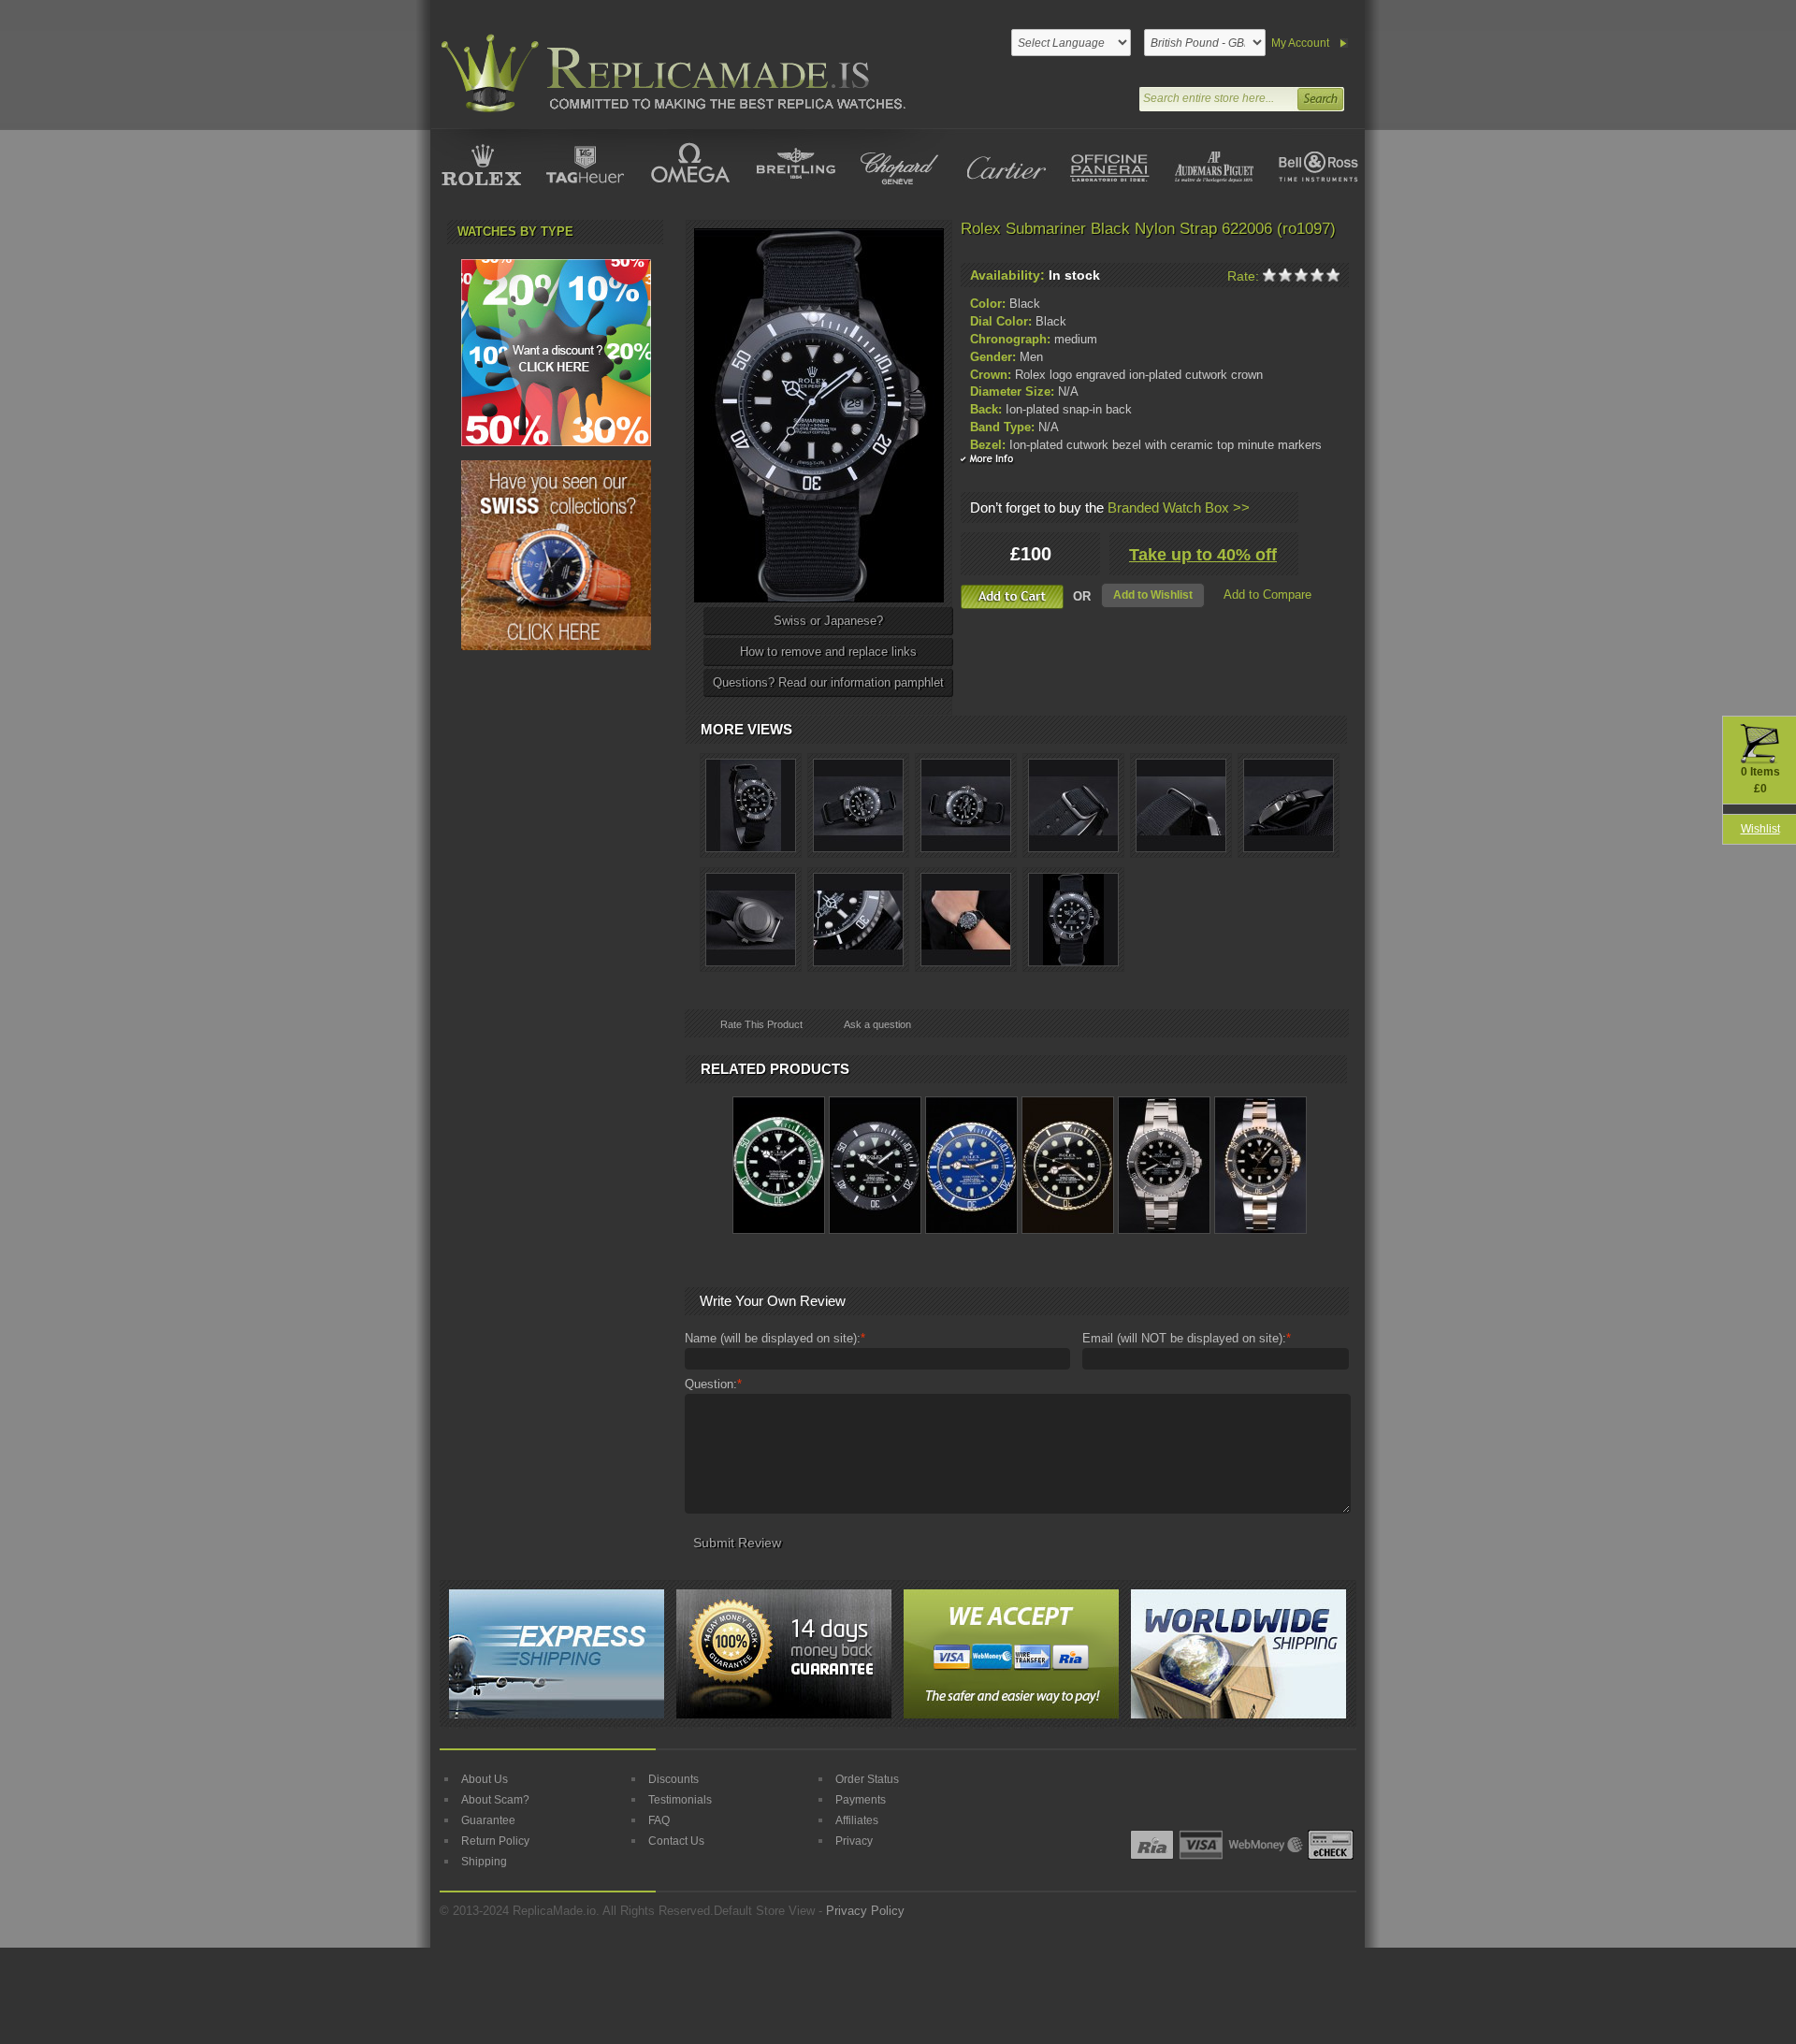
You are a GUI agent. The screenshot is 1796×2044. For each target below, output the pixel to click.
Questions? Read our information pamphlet (828, 682)
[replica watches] (670, 73)
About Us (485, 1779)
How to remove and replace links (828, 652)
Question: (713, 1384)
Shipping (484, 1862)
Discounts (673, 1779)
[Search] (1320, 97)
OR (1082, 596)
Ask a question (877, 1024)
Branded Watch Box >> (1179, 507)
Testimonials (680, 1800)
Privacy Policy (865, 1911)
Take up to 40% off (1203, 555)
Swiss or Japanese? (828, 621)
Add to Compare (1267, 594)
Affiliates (857, 1820)
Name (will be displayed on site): (775, 1338)
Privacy (854, 1841)
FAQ (659, 1820)
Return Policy (495, 1841)
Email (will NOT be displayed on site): (1187, 1338)
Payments (861, 1800)
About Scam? (495, 1800)
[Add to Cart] (1012, 597)
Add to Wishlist (1153, 595)
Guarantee (488, 1820)
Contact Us (676, 1841)
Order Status (867, 1779)
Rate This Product (761, 1024)
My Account (1300, 43)
